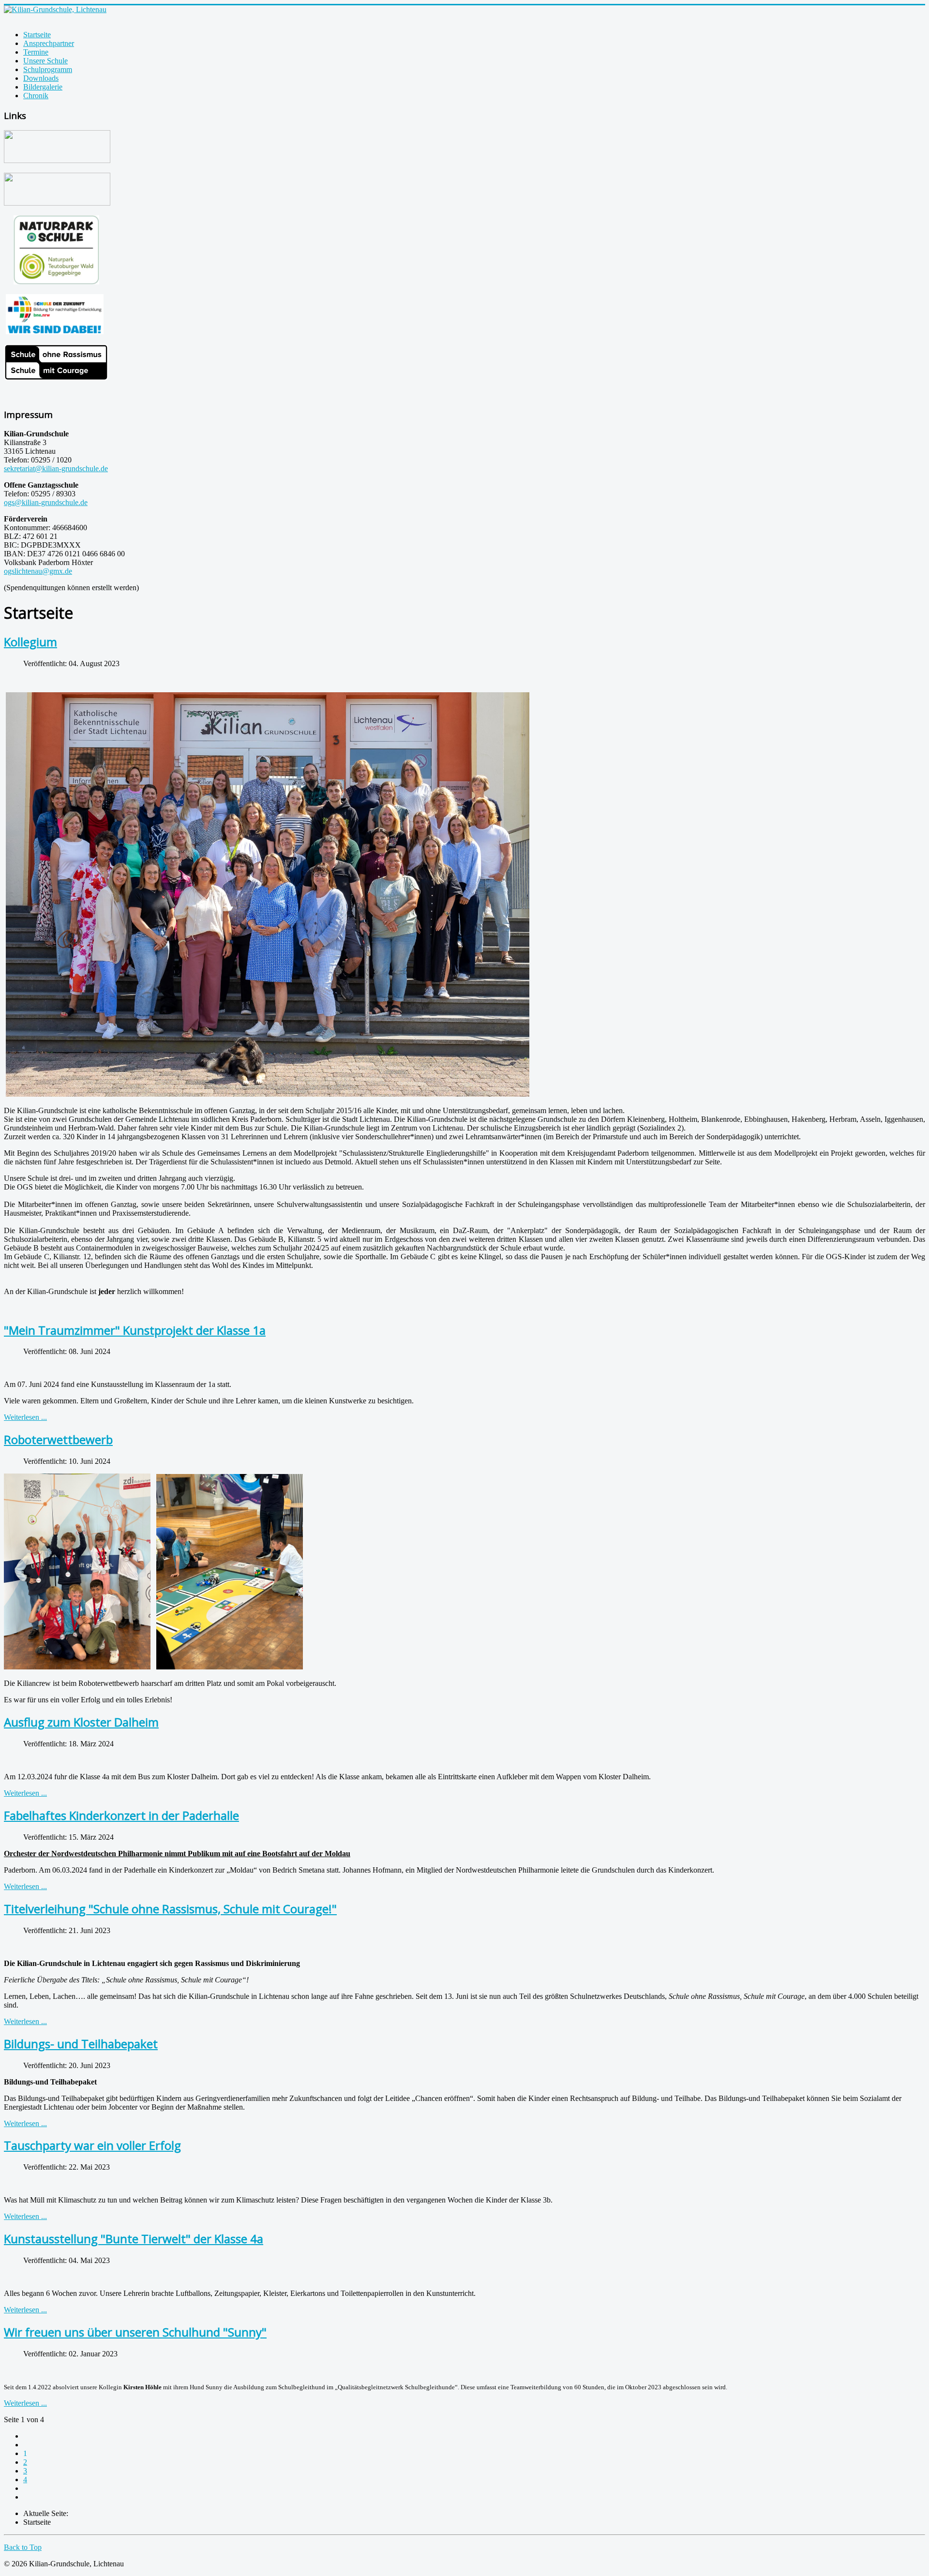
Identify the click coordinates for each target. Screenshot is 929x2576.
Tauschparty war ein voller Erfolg (92, 2145)
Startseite (37, 35)
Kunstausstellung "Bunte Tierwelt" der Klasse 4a (134, 2239)
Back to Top (23, 2547)
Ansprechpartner (49, 43)
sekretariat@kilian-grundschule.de (56, 469)
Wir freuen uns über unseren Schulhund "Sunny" (135, 2332)
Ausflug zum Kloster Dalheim (81, 1722)
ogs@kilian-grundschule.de (46, 502)
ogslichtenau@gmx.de (38, 571)
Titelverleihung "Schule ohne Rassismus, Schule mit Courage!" (170, 1909)
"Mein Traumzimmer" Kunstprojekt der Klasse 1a (135, 1330)
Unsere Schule (45, 61)
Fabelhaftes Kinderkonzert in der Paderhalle (121, 1815)
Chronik (36, 96)
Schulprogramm (48, 69)
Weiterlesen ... (25, 1417)
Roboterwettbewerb (58, 1439)
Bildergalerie (43, 87)
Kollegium (30, 642)
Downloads (41, 78)
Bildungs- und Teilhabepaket (81, 2044)
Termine (36, 52)
